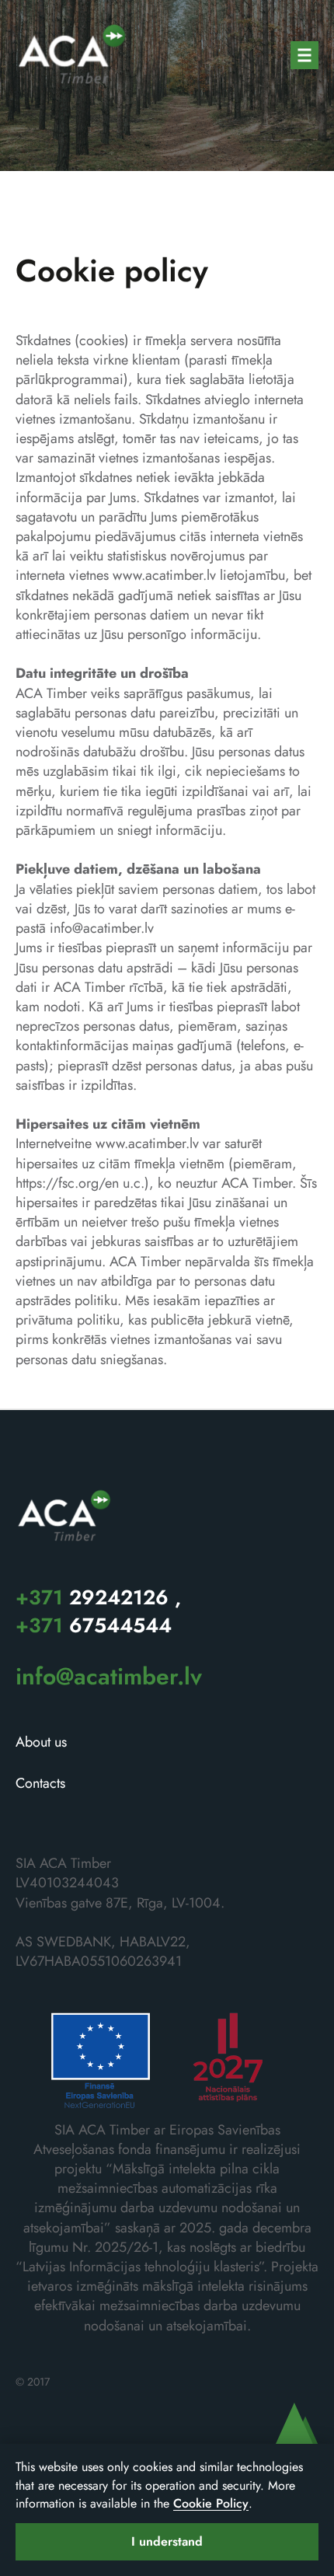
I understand (167, 2541)
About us (41, 1742)
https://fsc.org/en (67, 1183)
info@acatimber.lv (102, 928)
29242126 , (98, 1597)
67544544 (94, 1625)
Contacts (40, 1784)
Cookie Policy (211, 2503)
